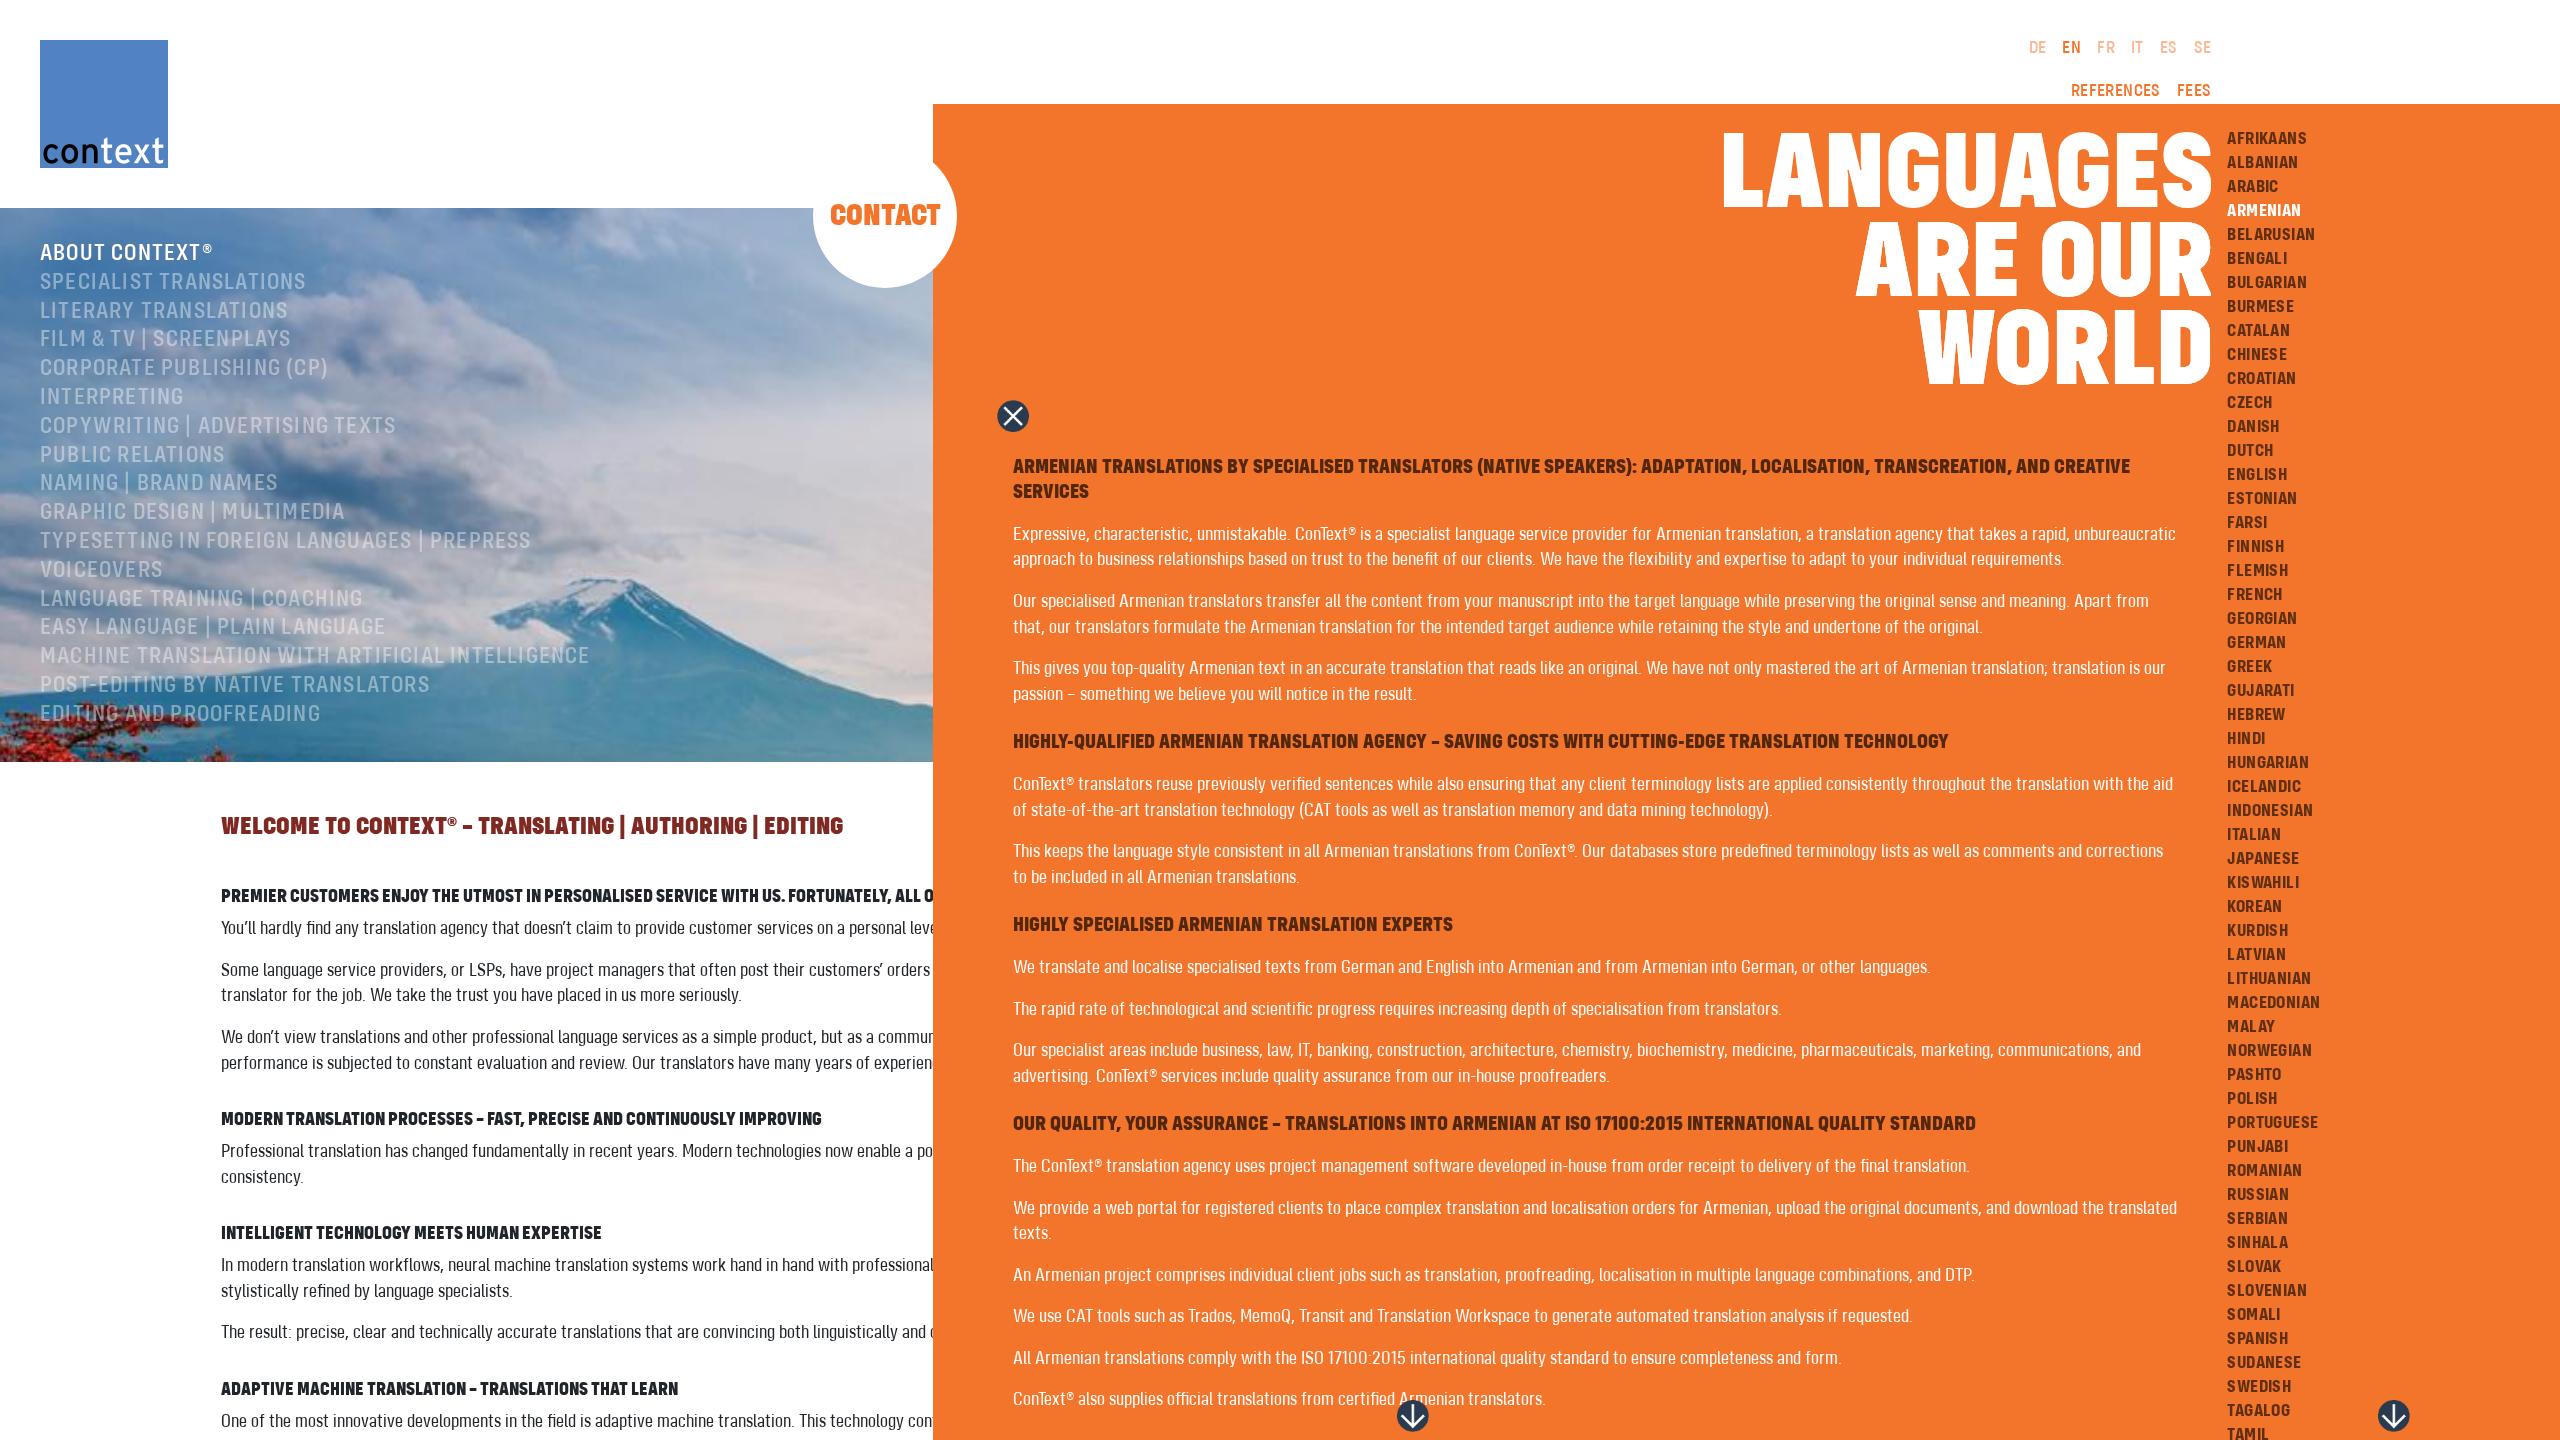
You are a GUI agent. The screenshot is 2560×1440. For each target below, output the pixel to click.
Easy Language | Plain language (213, 628)
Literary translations (164, 312)
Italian (2254, 835)
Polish (2252, 1099)
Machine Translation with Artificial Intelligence (315, 657)
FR (2106, 48)
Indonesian (2270, 811)
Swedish (2259, 1387)
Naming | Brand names (159, 484)
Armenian (2264, 211)
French (2254, 595)
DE (2038, 48)
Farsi (2247, 523)
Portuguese (2272, 1123)
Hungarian (2268, 763)
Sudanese (2264, 1363)
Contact (885, 216)
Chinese (2257, 355)
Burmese (2260, 307)
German (2256, 643)
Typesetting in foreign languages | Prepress (286, 542)
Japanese (2263, 859)
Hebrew (2256, 715)
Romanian (2264, 1171)
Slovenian (2267, 1291)
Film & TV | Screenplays (166, 340)
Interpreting (112, 398)
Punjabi (2257, 1147)
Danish (2253, 427)
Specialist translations (173, 283)
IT (2137, 48)
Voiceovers (101, 571)
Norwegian (2269, 1051)
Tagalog (2258, 1411)
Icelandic (2264, 787)
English (2257, 475)
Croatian (2261, 379)
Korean (2254, 907)
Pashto (2254, 1075)
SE (2203, 48)
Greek (2249, 667)
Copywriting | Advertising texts (218, 427)
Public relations (132, 456)
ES (2169, 48)
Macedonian (2273, 1003)
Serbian (2257, 1219)
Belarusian (2271, 235)
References (2116, 91)
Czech (2249, 403)
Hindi (2246, 739)
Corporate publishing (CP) (184, 369)
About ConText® (126, 254)
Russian (2258, 1195)
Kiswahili (2263, 883)
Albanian (2262, 163)
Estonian (2262, 499)
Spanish (2257, 1339)
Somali (2253, 1315)
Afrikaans (2267, 139)
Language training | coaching (202, 600)
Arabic (2252, 187)
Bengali (2257, 259)
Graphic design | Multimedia (192, 513)
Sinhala (2257, 1243)
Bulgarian (2267, 283)
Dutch (2250, 451)
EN (2071, 48)
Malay (2251, 1027)
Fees (2194, 91)
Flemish (2257, 571)
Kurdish (2257, 931)
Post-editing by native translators (235, 686)
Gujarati (2260, 691)
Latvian (2256, 955)
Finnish (2255, 547)
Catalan (2258, 331)
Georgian (2262, 619)
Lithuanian (2269, 979)
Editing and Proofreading (180, 715)
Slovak (2254, 1267)
